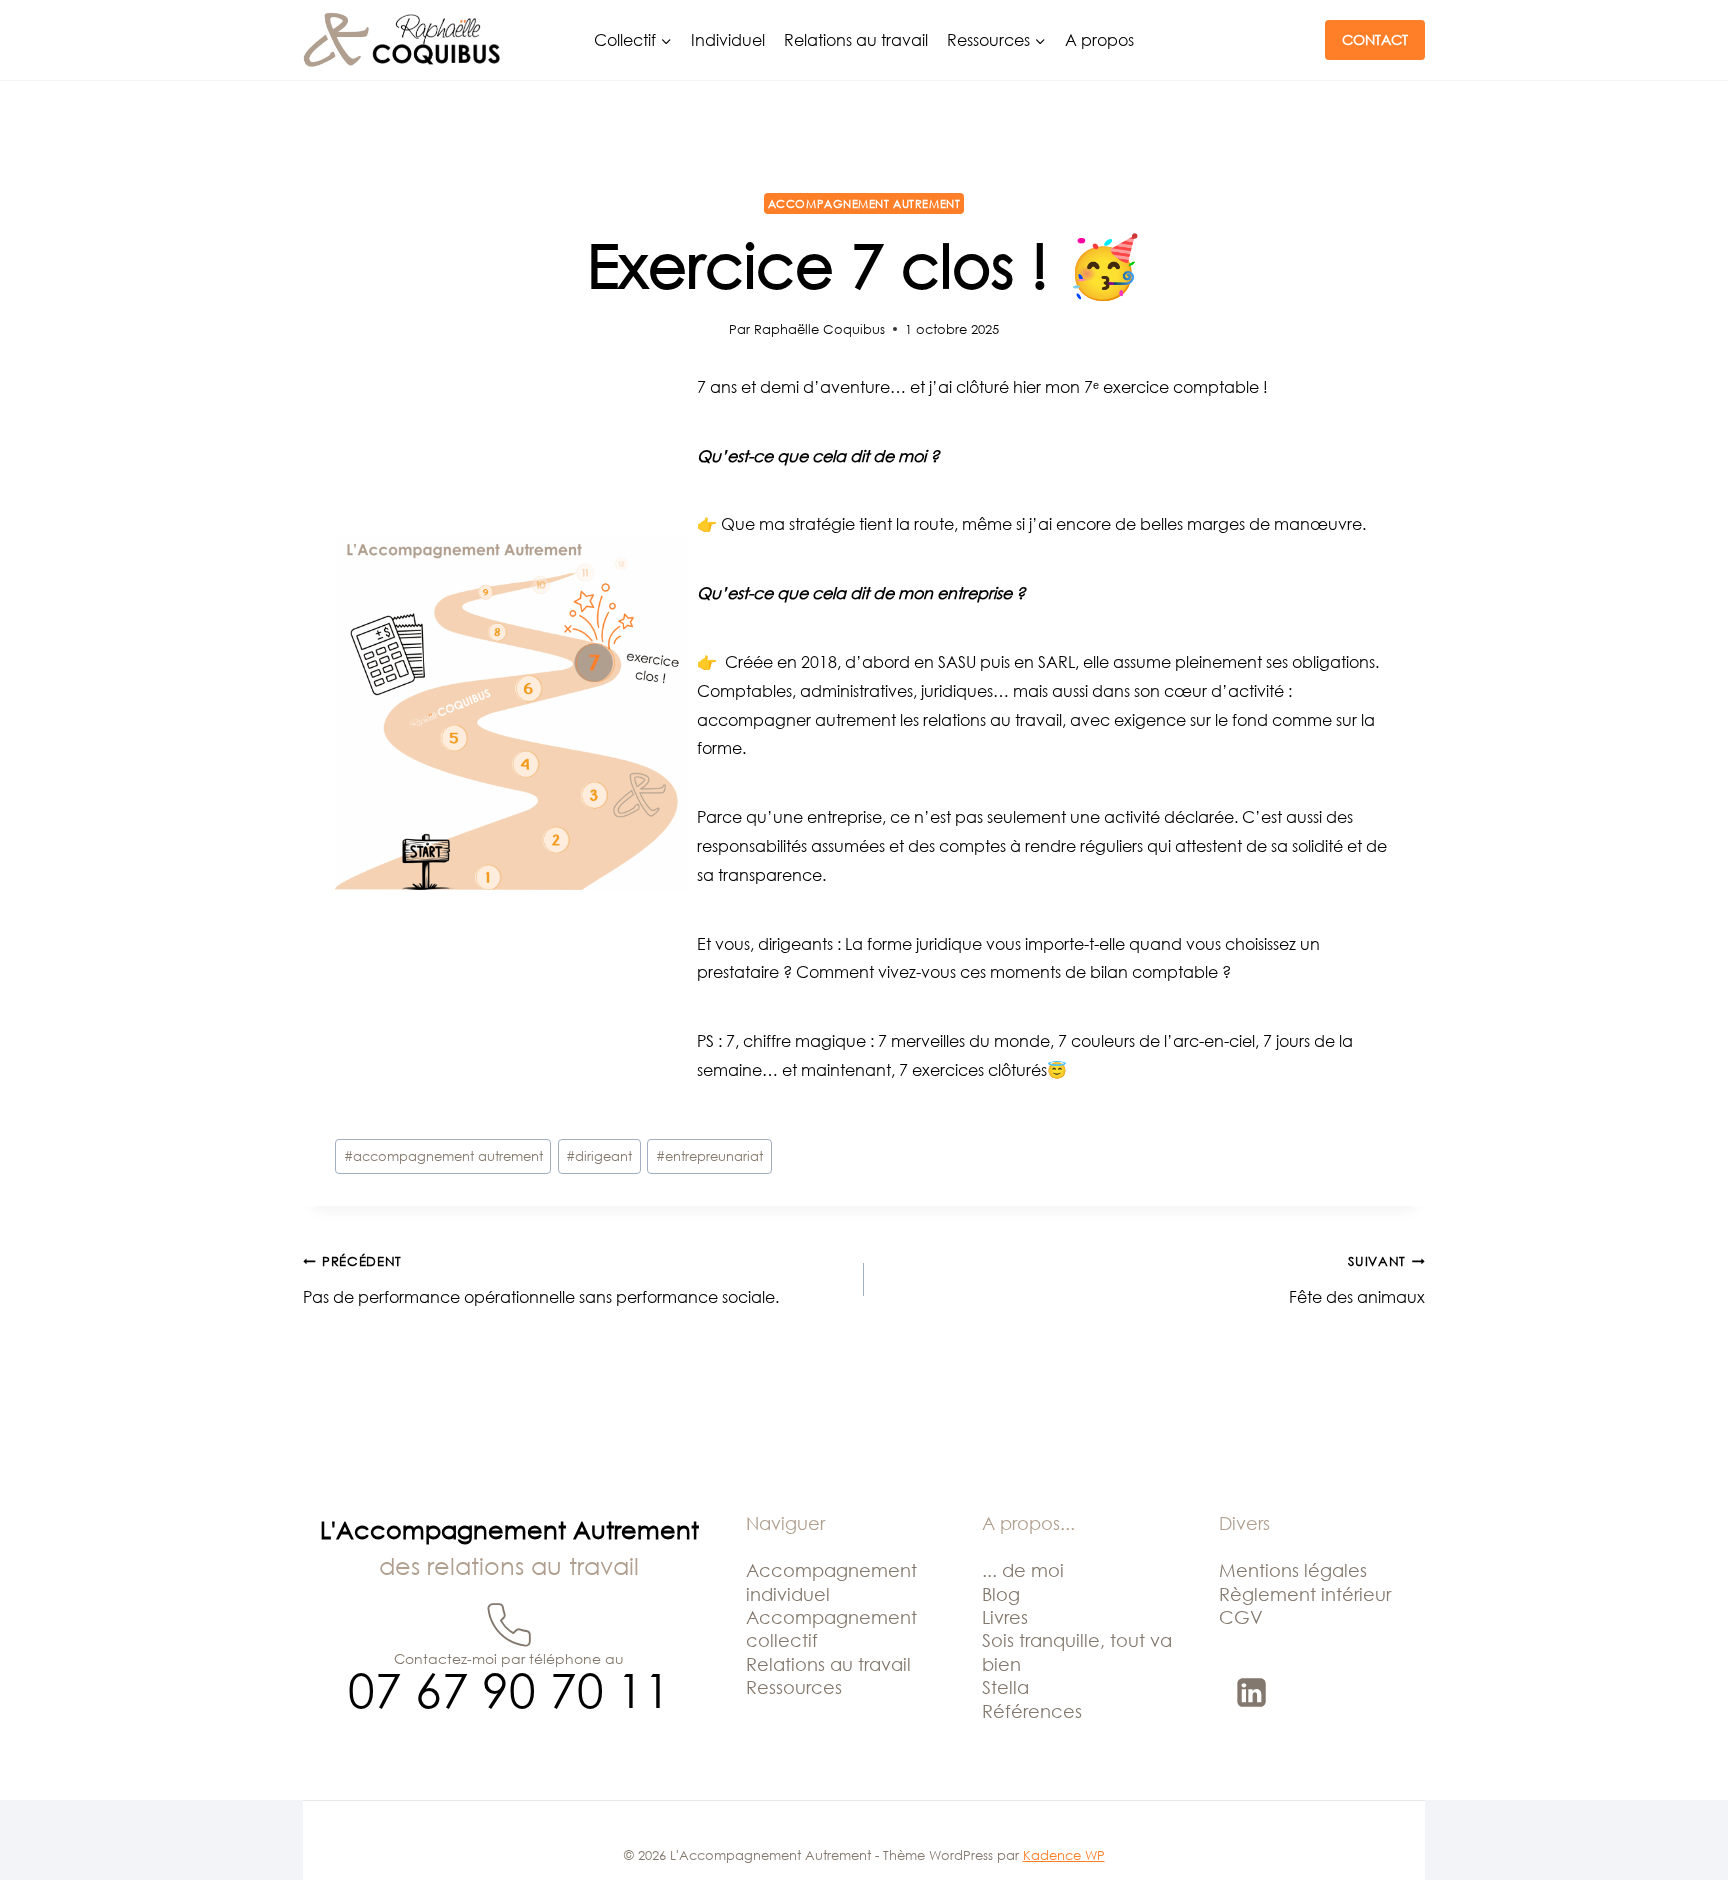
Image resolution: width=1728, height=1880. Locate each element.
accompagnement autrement (443, 1156)
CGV (1241, 1617)
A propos (1099, 40)
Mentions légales (1293, 1570)
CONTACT (1375, 39)
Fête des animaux (1357, 1280)
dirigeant (599, 1156)
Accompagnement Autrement (864, 203)
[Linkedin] (1252, 1692)
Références (1032, 1711)
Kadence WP (1064, 1855)
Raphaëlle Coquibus (819, 329)
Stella (1005, 1687)
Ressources (794, 1687)
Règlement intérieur (1305, 1594)
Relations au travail (856, 40)
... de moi (1023, 1570)
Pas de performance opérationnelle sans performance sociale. (541, 1280)
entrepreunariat (709, 1156)
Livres (1005, 1617)
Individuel (728, 40)
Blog (1001, 1594)
